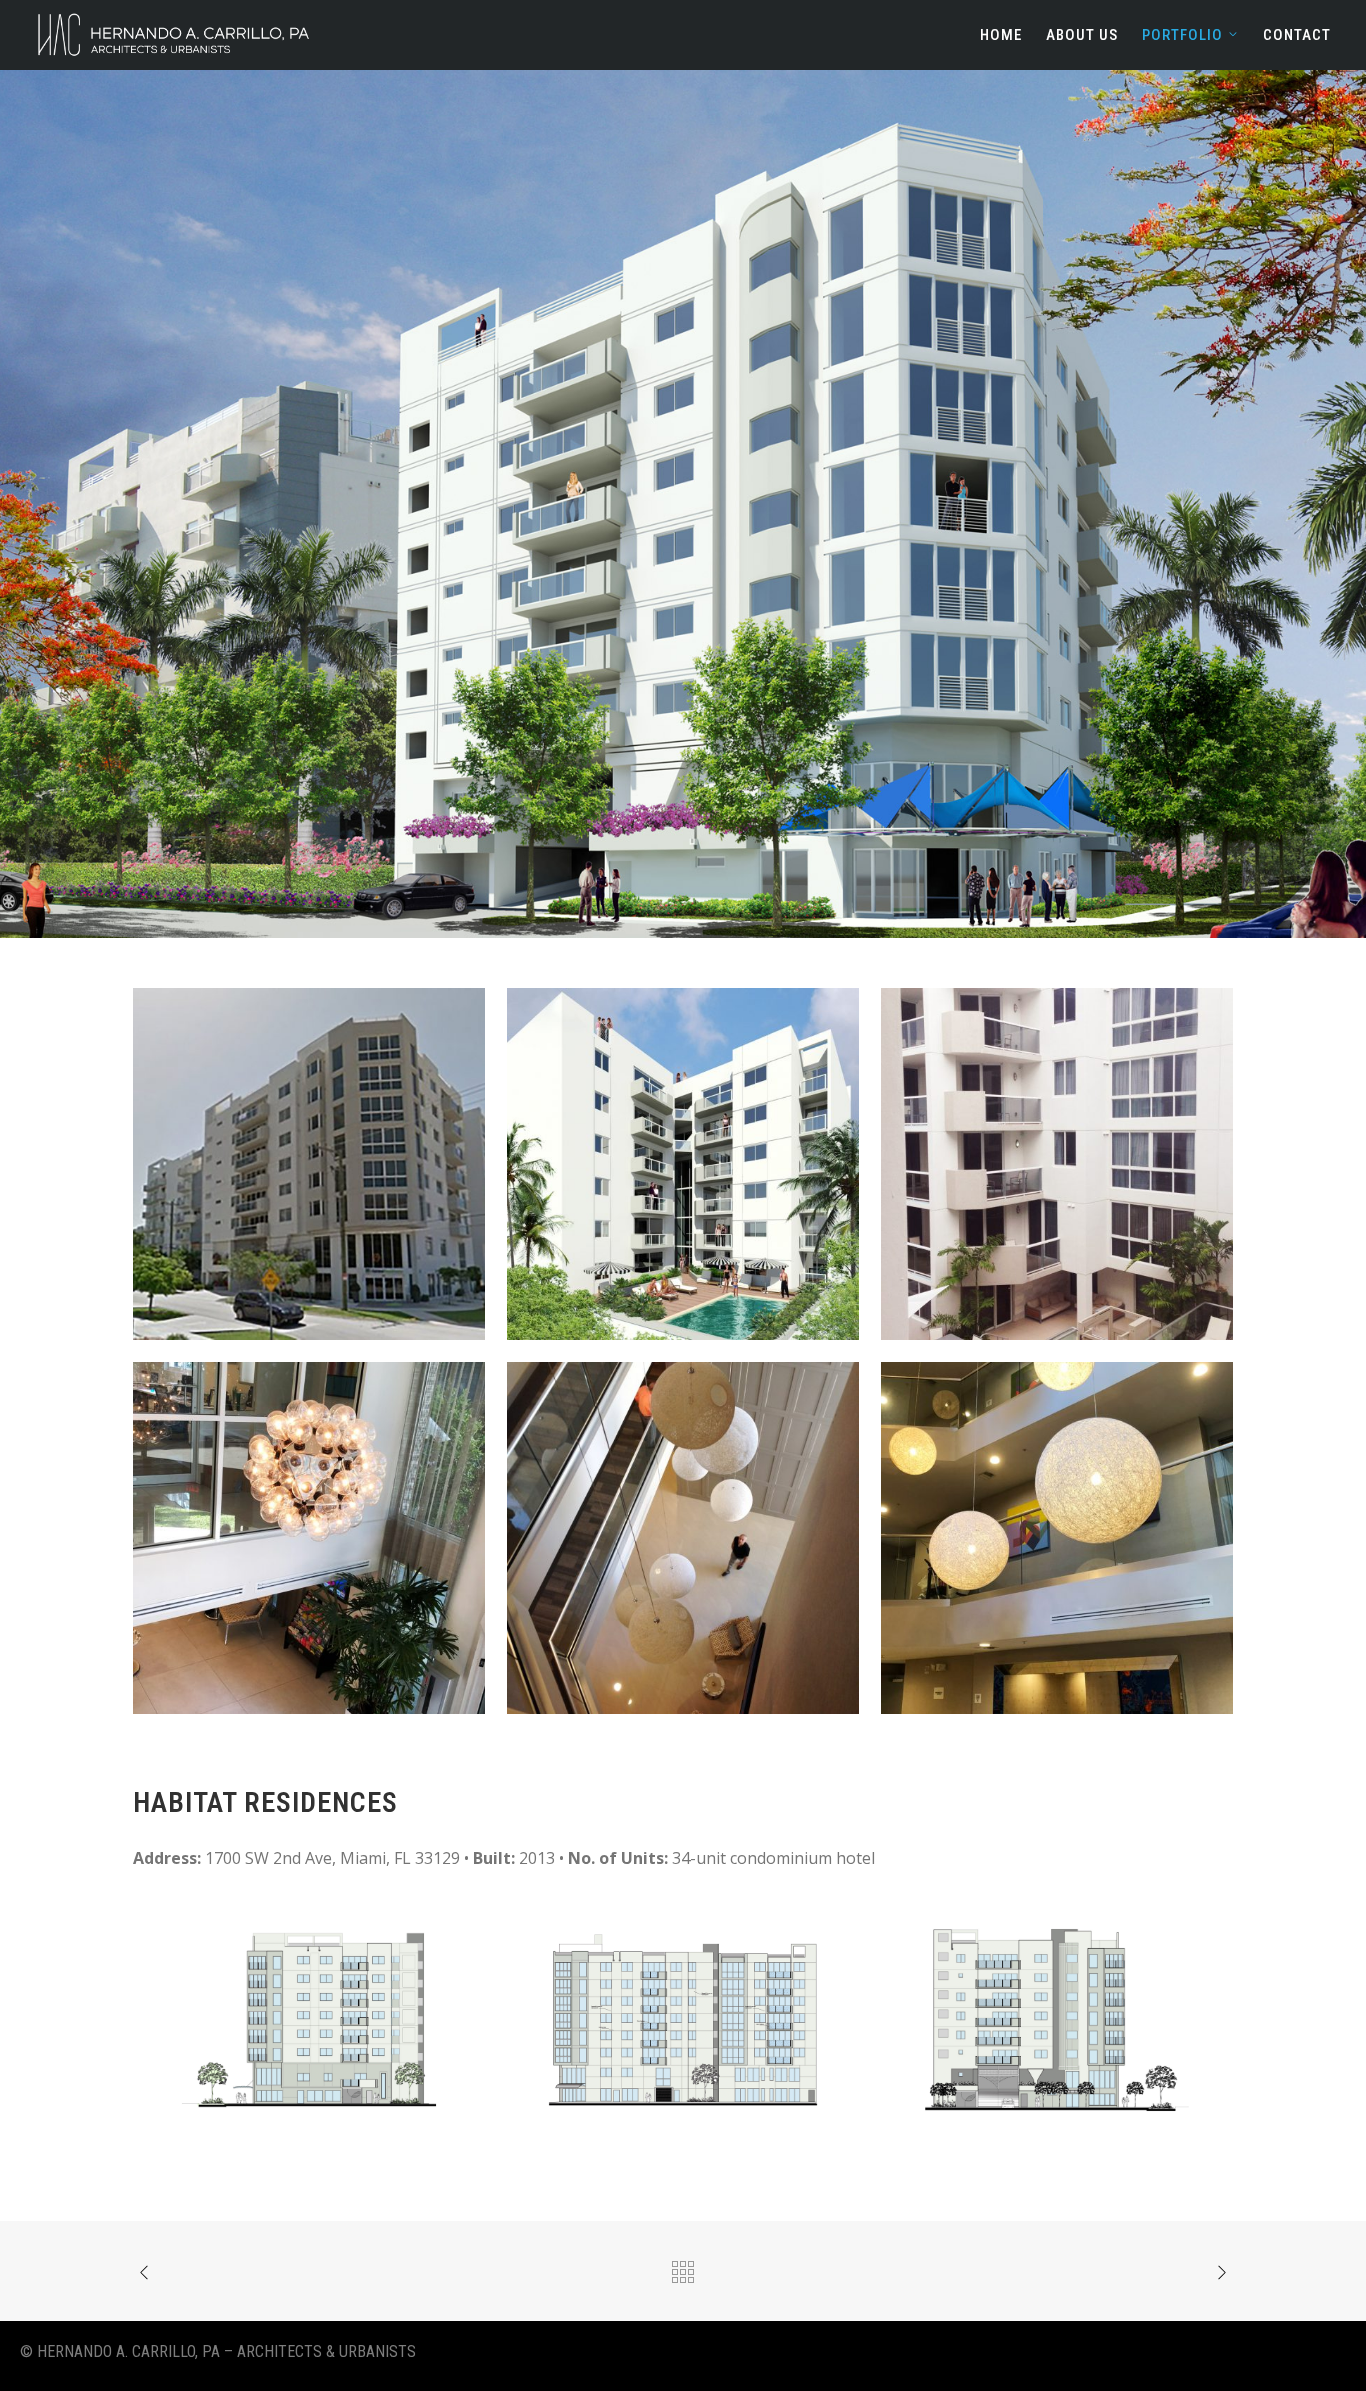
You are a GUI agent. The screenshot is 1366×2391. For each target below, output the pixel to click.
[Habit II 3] (683, 1164)
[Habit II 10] (683, 1538)
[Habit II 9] (1057, 1164)
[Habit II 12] (1057, 2020)
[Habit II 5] (309, 1538)
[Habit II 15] (309, 2020)
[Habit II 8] (1057, 1538)
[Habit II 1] (309, 1164)
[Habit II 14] (683, 2020)
